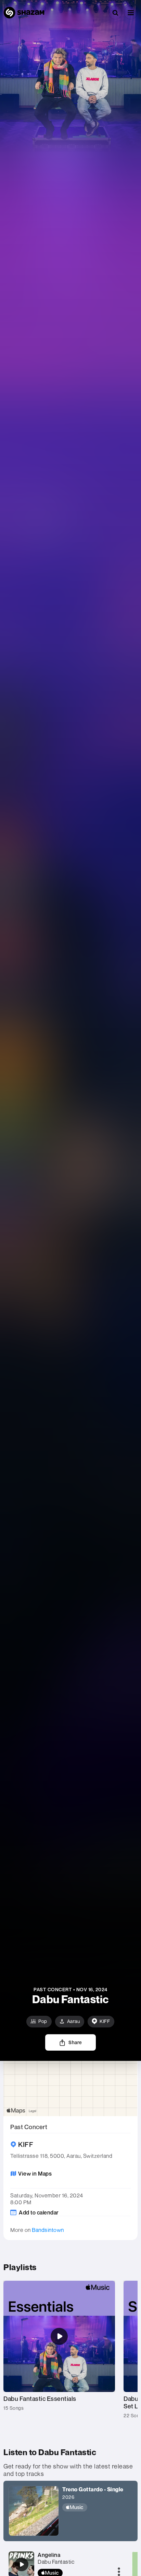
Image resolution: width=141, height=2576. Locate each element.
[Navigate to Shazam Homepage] (24, 13)
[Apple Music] (93, 2507)
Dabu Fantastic (56, 2562)
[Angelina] (22, 2564)
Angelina (49, 2555)
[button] (131, 13)
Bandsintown (48, 2230)
